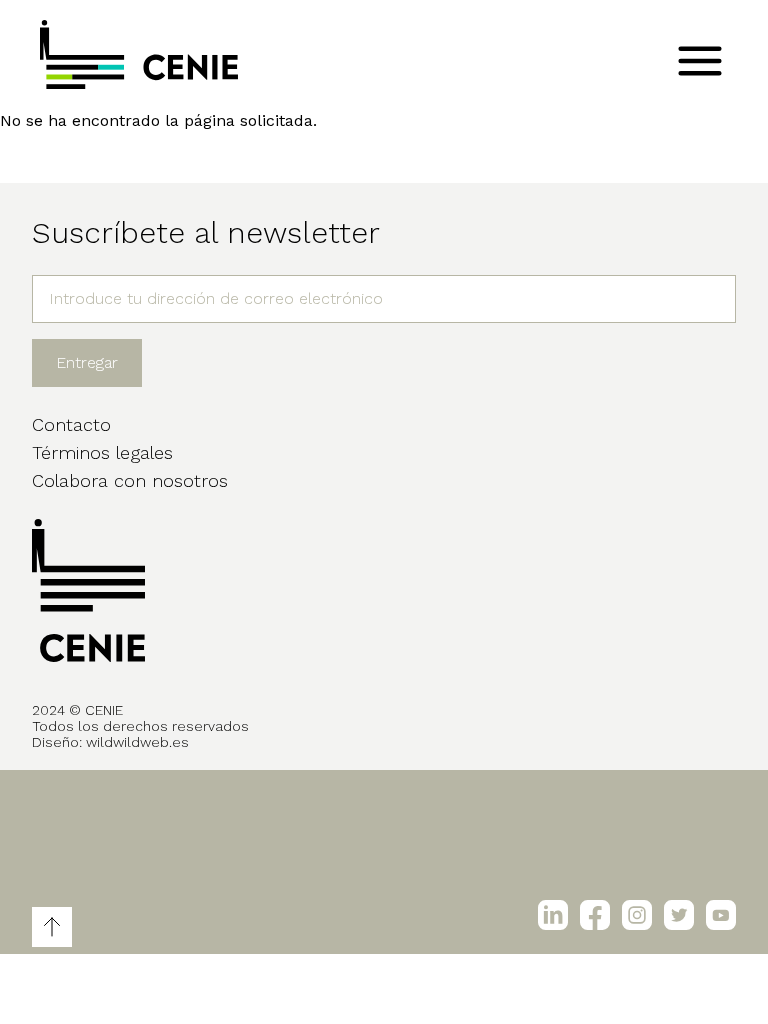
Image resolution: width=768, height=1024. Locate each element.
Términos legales (102, 452)
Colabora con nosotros (130, 480)
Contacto (71, 424)
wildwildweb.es (137, 742)
